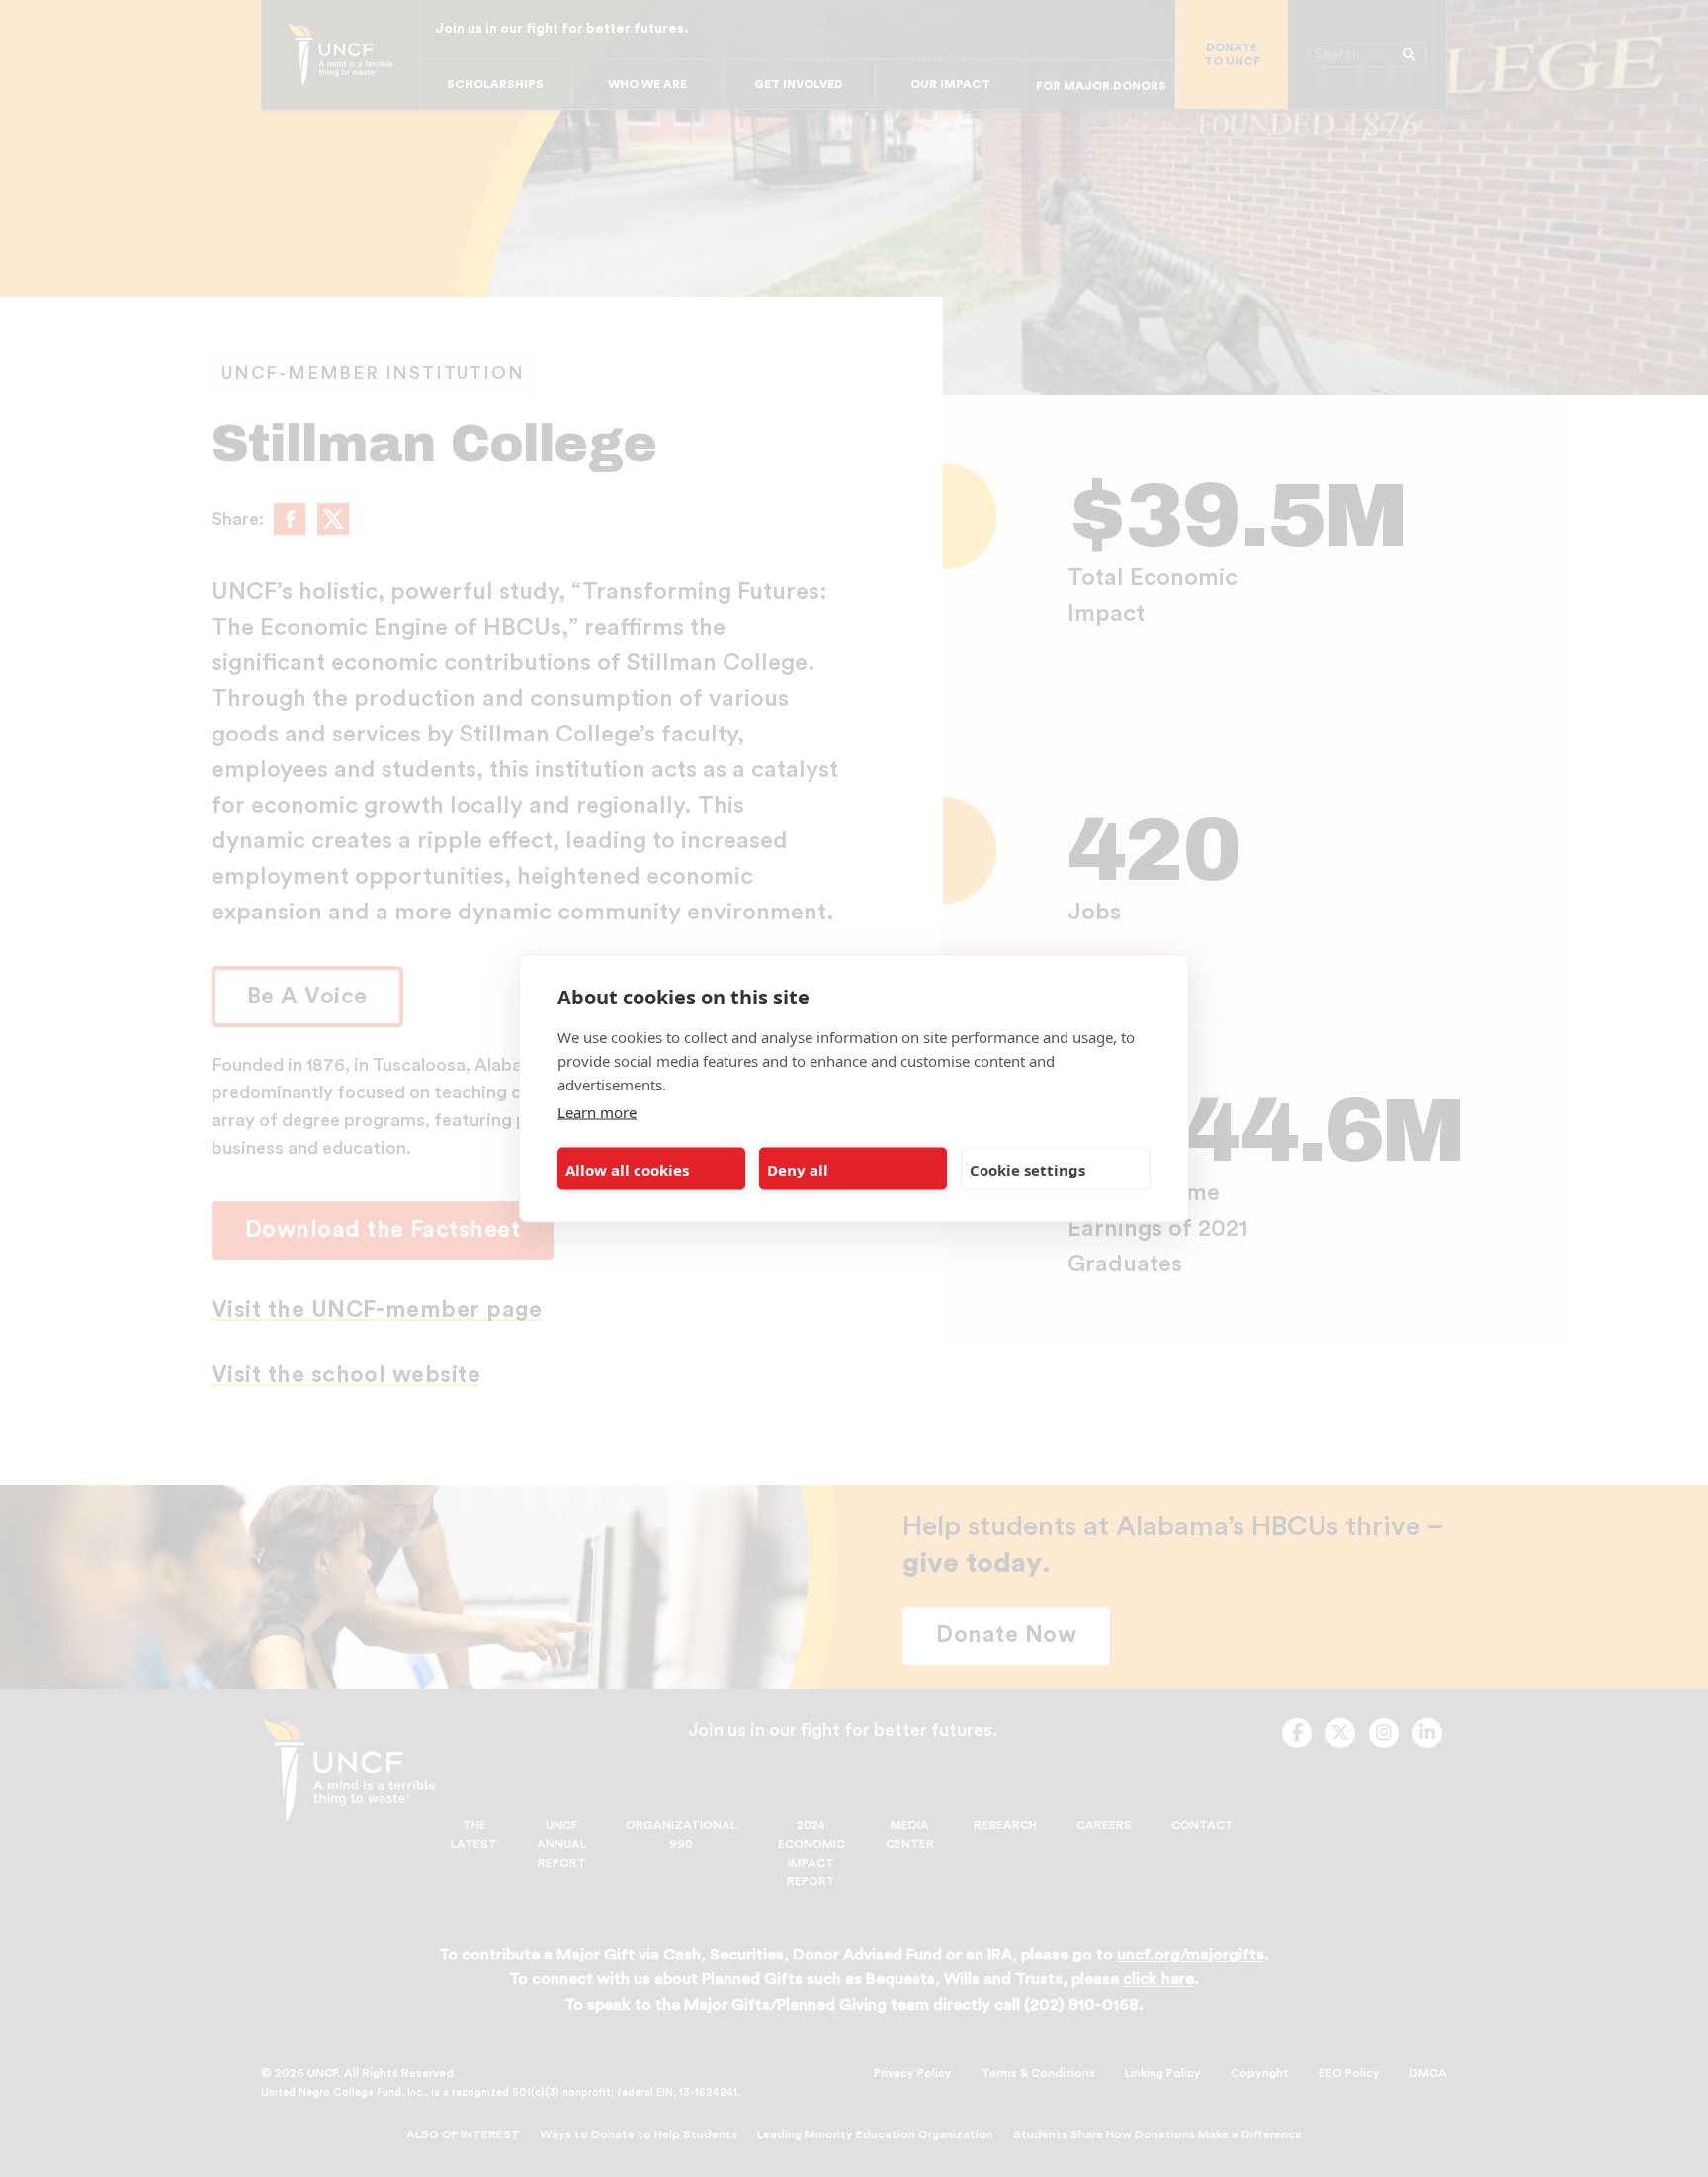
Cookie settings (1027, 1169)
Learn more (597, 1112)
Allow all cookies (627, 1169)
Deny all (798, 1169)
